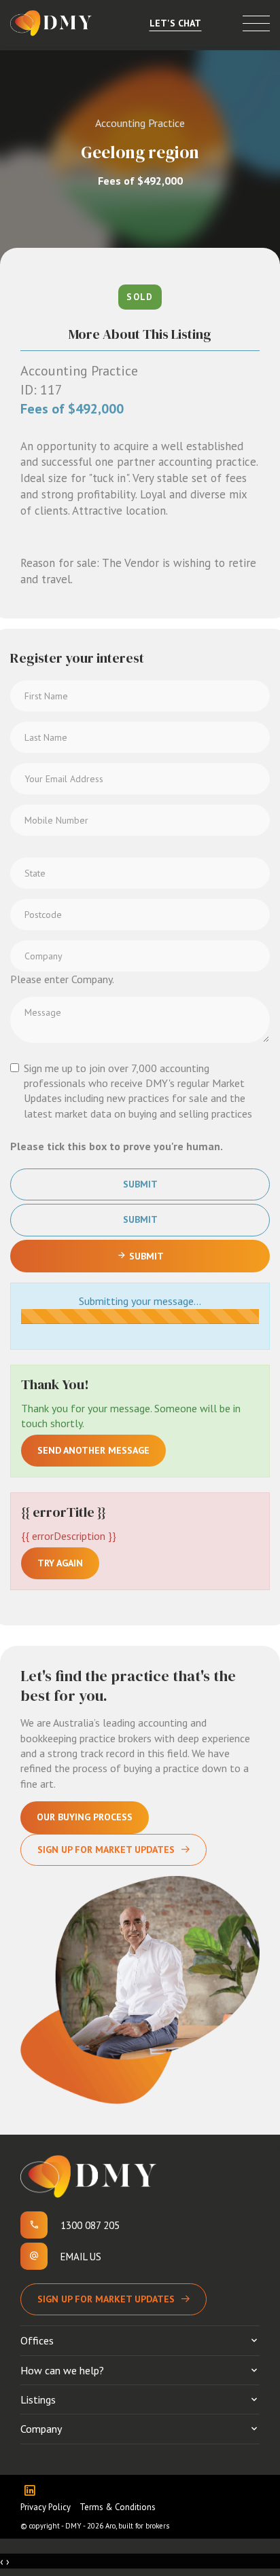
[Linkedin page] (33, 2491)
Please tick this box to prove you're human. (117, 1146)
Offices (37, 2340)
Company (41, 2429)
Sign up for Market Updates (106, 2299)
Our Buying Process (85, 1817)
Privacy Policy (46, 2507)
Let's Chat (175, 23)
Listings (38, 2399)
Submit (140, 1184)
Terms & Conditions (118, 2507)
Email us (81, 2257)
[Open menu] (256, 23)
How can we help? (62, 2370)
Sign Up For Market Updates (106, 1850)
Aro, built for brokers (137, 2526)
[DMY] (51, 23)
